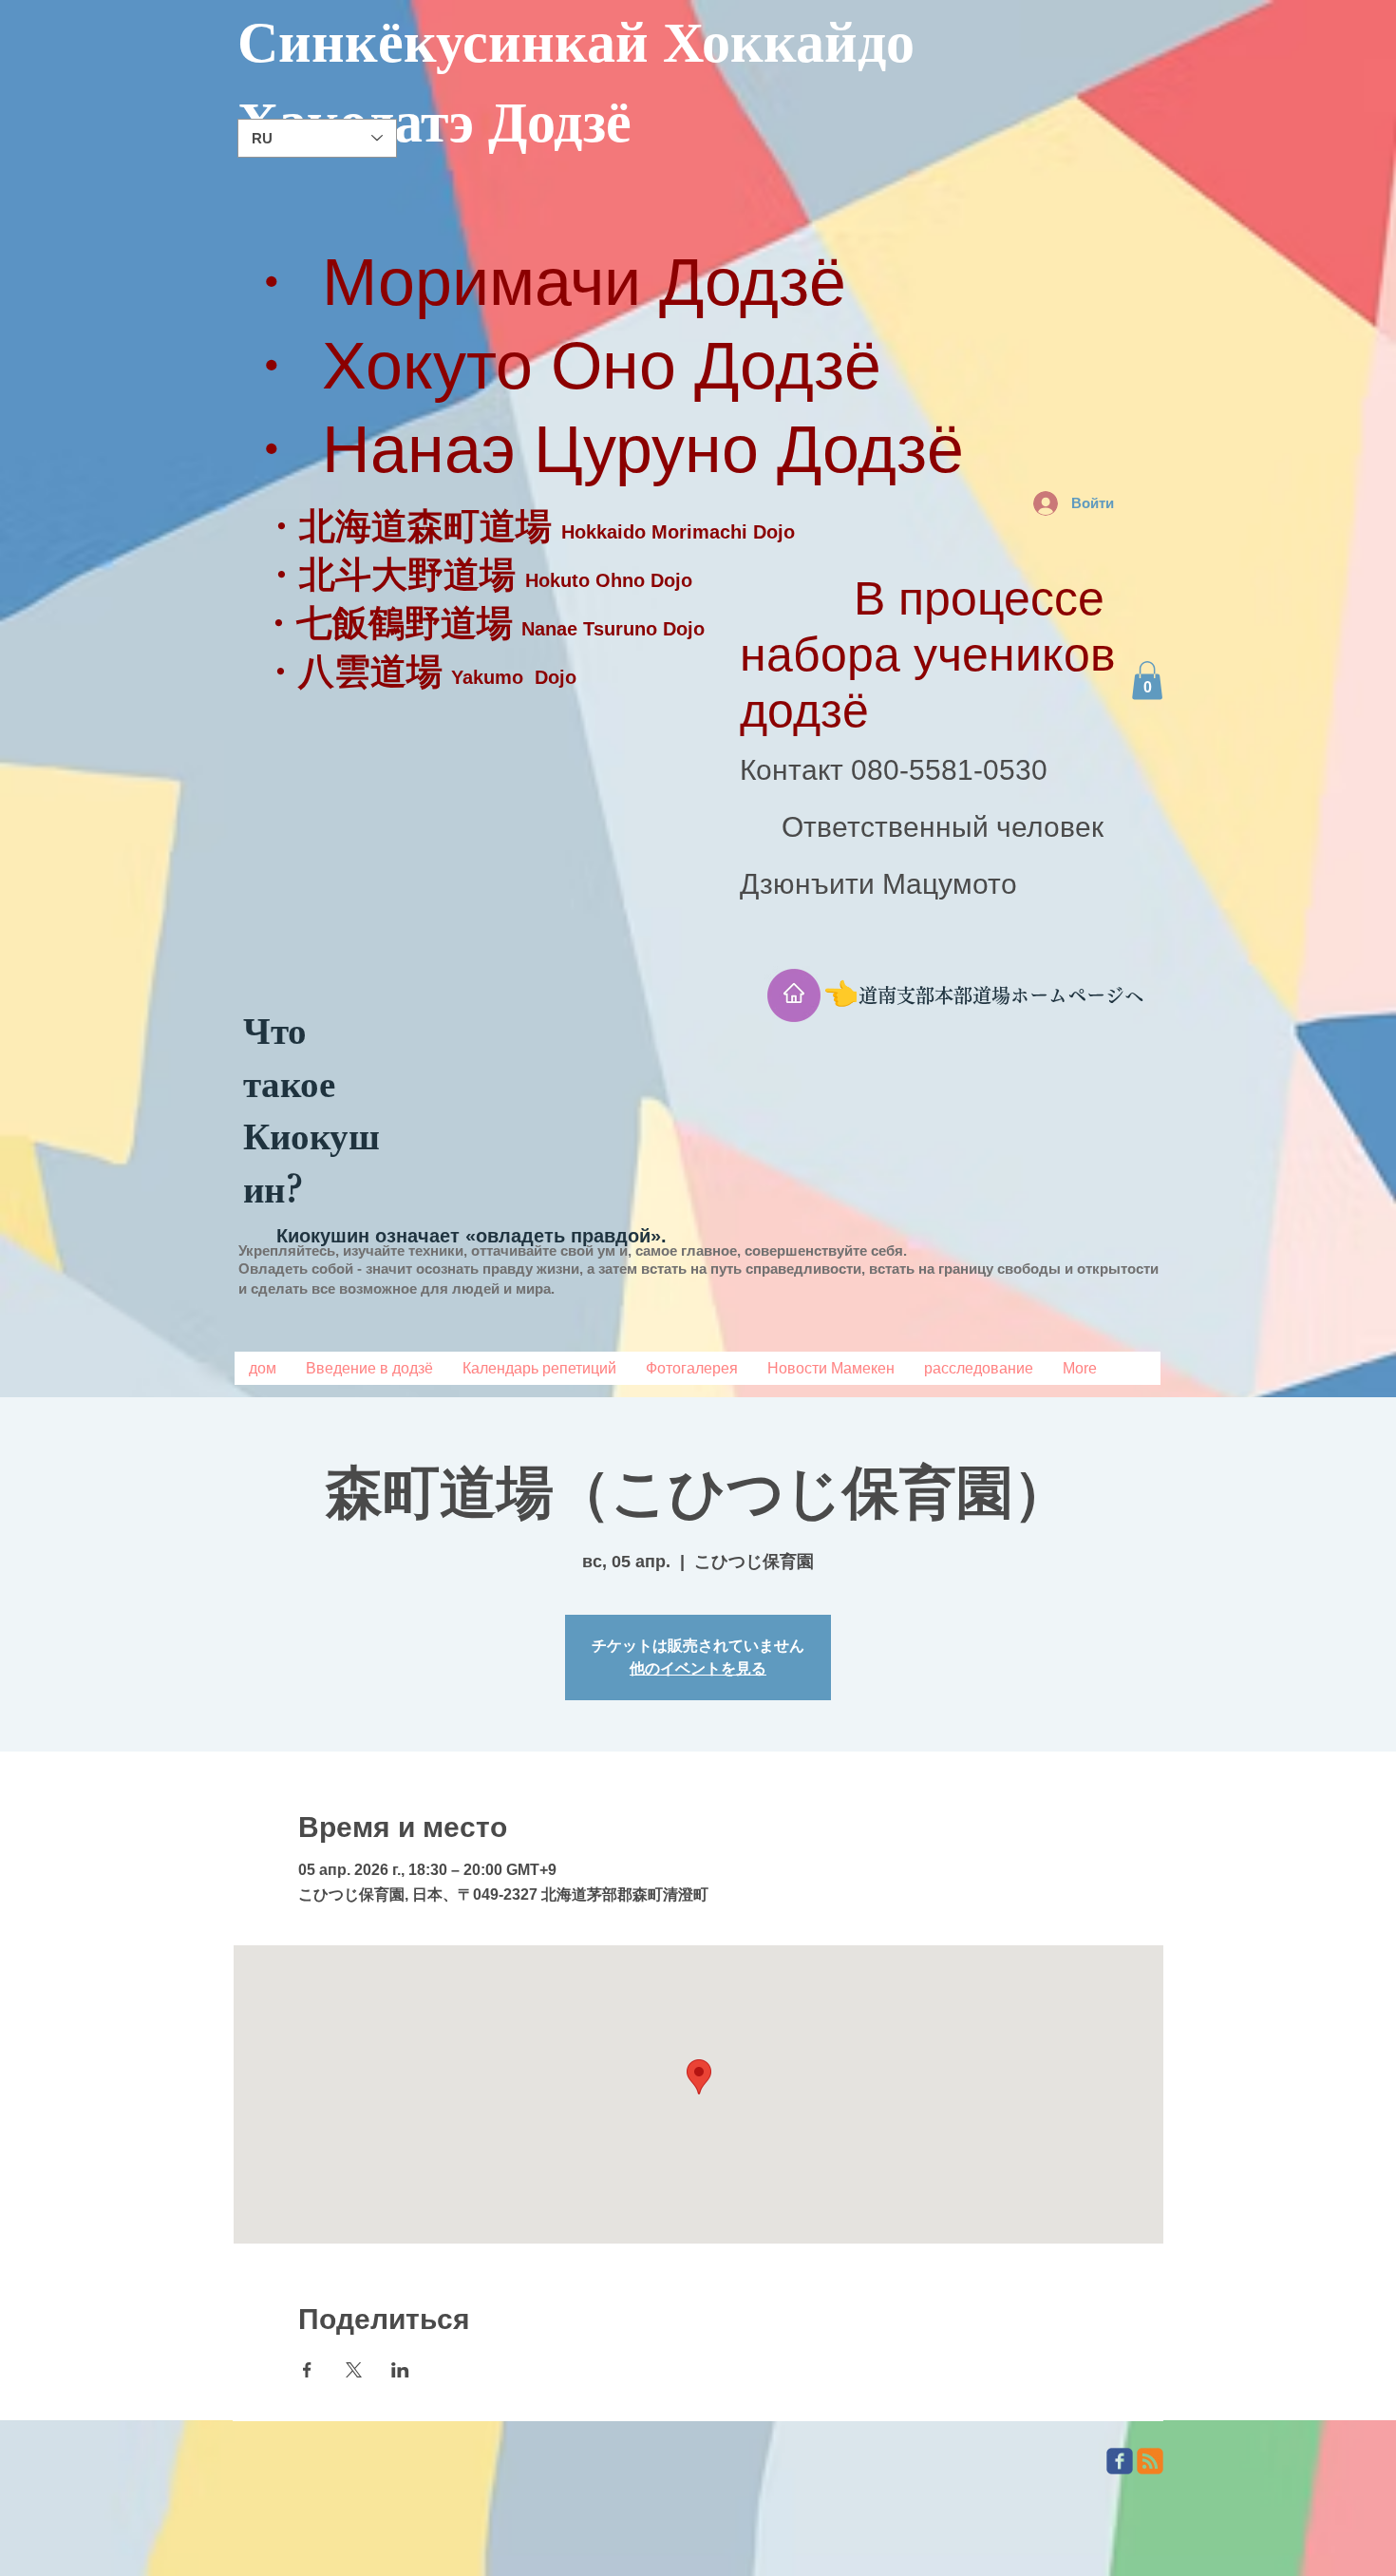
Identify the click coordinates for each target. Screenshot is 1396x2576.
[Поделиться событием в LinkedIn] (400, 2370)
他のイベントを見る (698, 1668)
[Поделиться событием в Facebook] (307, 2370)
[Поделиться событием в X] (354, 2370)
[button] (1147, 681)
